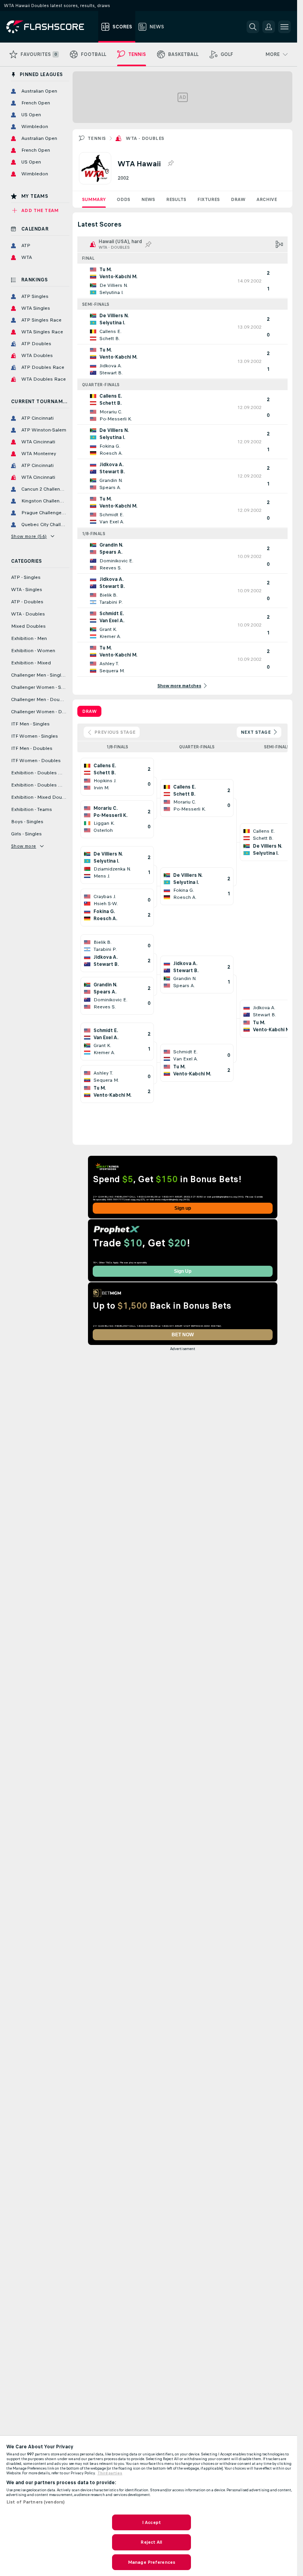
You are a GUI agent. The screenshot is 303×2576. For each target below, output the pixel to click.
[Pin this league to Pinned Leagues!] (170, 164)
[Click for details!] (182, 281)
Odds (123, 199)
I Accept (151, 2522)
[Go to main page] (51, 27)
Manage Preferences (151, 2562)
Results (176, 199)
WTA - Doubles (145, 138)
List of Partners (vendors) (36, 2502)
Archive (267, 199)
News (148, 199)
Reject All (151, 2542)
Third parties (110, 2473)
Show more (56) (29, 536)
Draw (238, 199)
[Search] (253, 27)
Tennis (97, 138)
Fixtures (209, 199)
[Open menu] (284, 27)
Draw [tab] (89, 711)
